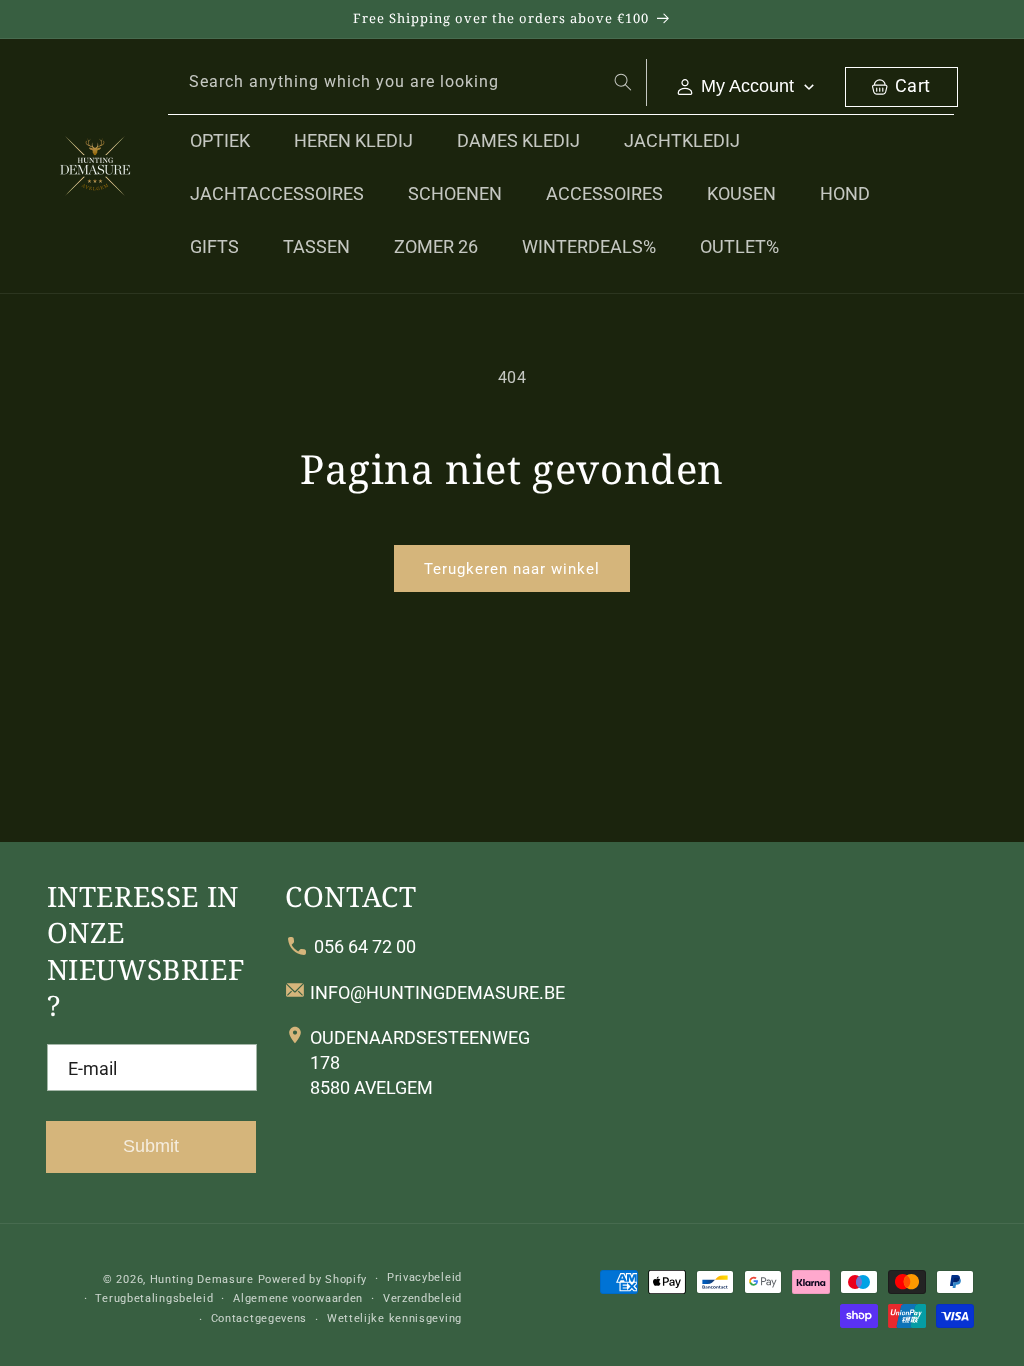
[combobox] (407, 82)
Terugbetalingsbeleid (154, 1298)
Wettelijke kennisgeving (394, 1318)
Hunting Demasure (202, 1279)
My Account (747, 86)
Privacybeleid (424, 1277)
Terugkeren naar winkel (512, 569)
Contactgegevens (259, 1318)
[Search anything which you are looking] (623, 82)
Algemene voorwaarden (298, 1298)
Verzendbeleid (422, 1298)
